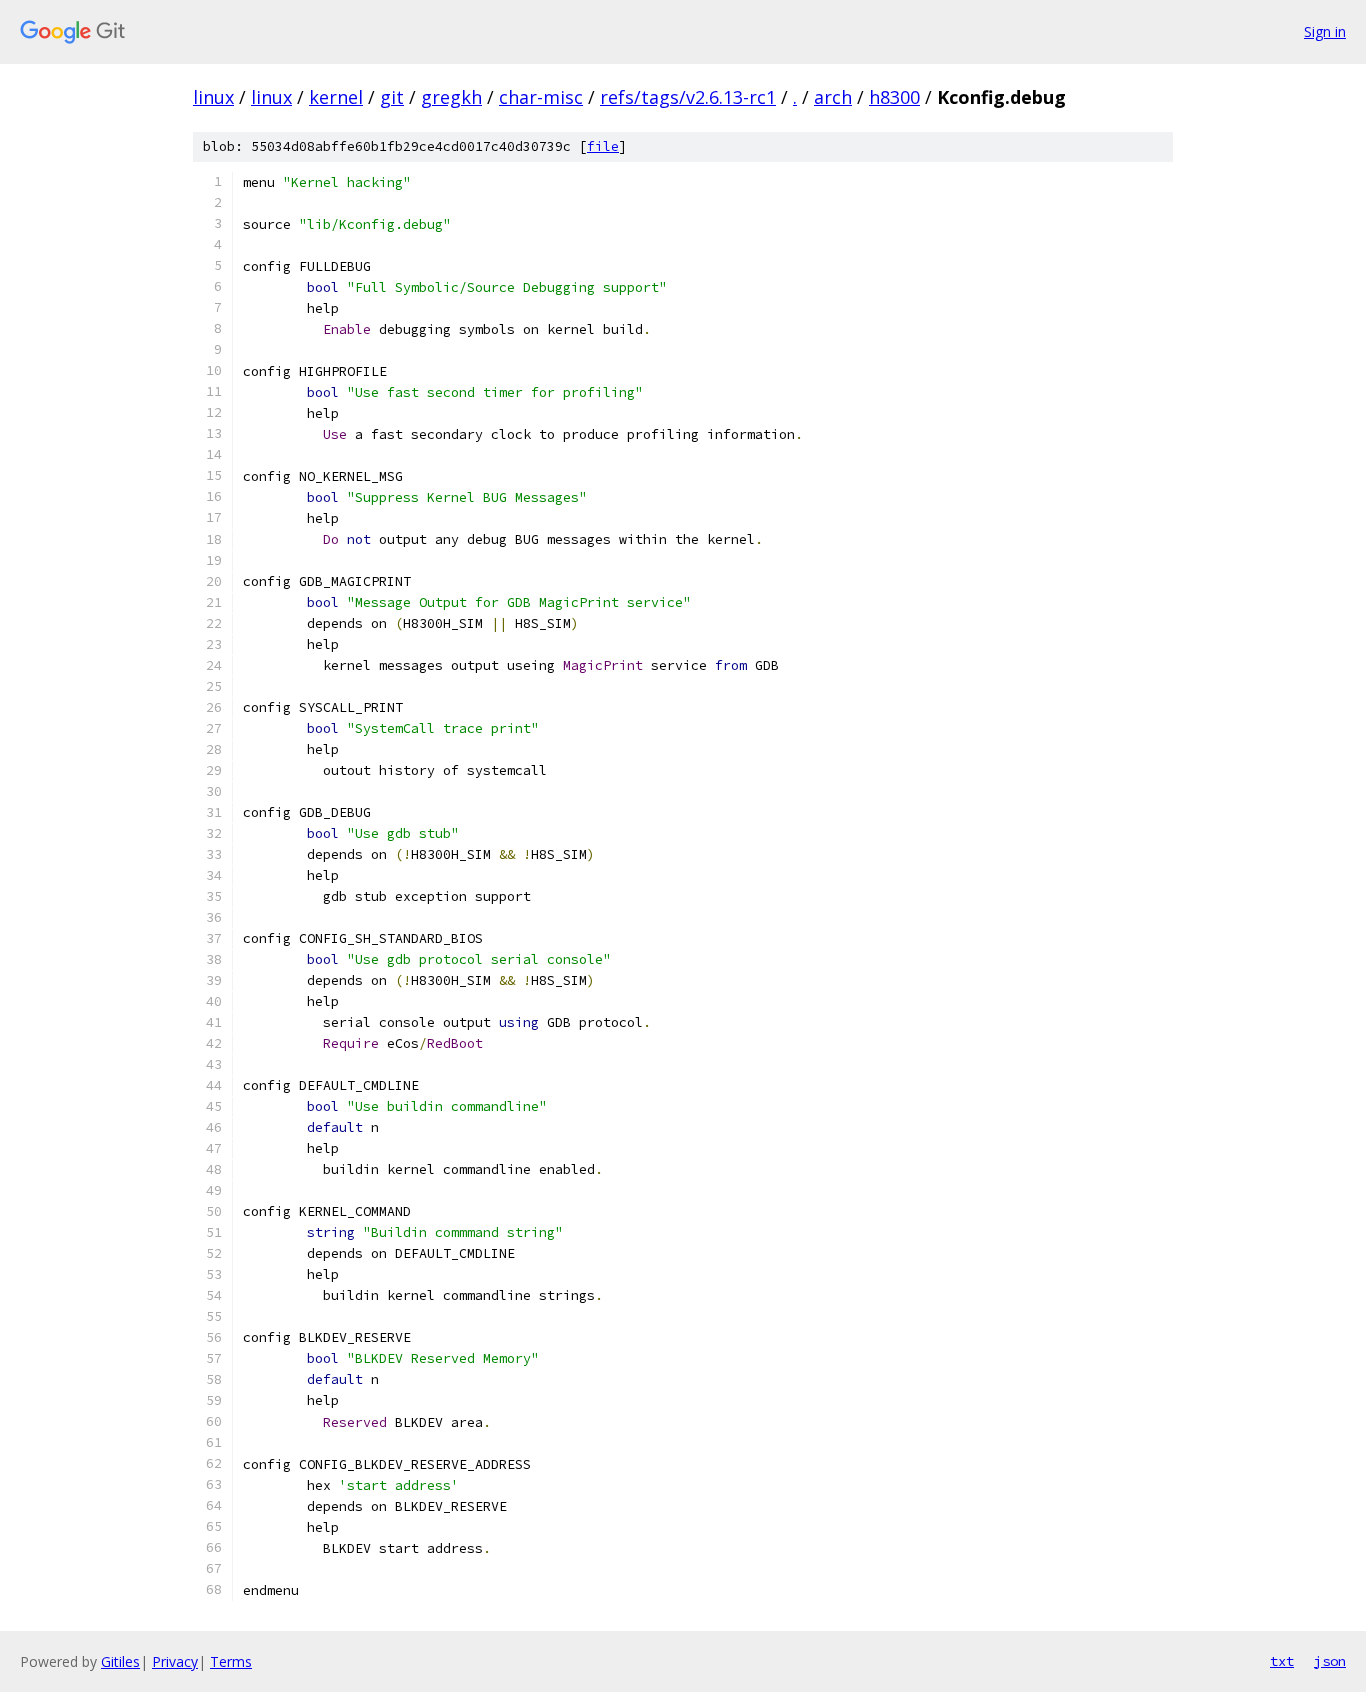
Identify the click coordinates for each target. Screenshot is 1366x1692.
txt (1282, 1661)
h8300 (894, 97)
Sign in (1325, 31)
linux (213, 97)
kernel (336, 97)
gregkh (451, 97)
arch (833, 97)
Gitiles (120, 1661)
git (392, 97)
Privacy (175, 1661)
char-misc (541, 97)
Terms (231, 1661)
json (1330, 1661)
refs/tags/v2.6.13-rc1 (688, 97)
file (603, 146)
